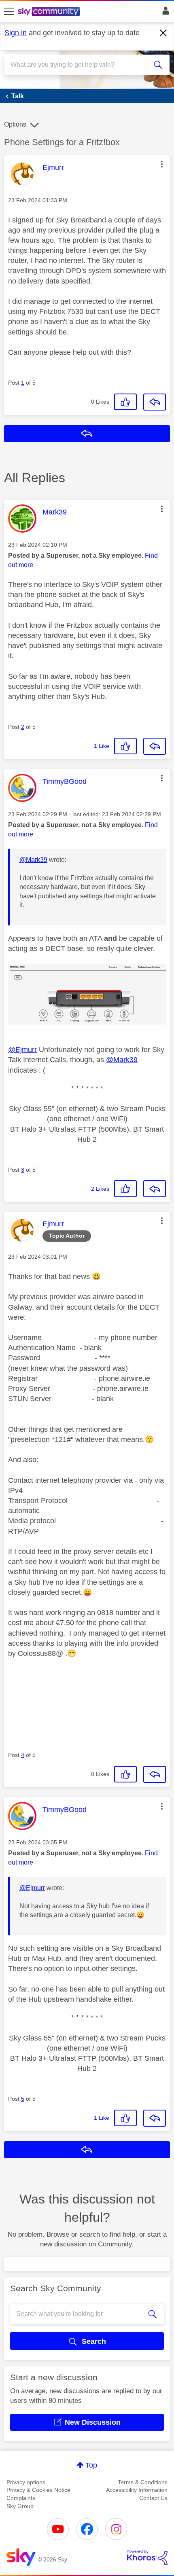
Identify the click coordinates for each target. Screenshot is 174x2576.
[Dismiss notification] (163, 33)
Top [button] (91, 2465)
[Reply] (155, 402)
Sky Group (20, 2506)
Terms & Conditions (143, 2482)
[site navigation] (9, 12)
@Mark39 (33, 860)
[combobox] (79, 65)
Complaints (21, 2498)
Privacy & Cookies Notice (38, 2490)
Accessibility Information (137, 2490)
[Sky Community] (50, 12)
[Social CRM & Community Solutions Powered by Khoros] (147, 2557)
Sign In (164, 13)
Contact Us (153, 2498)
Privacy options (26, 2482)
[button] (162, 164)
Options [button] (15, 124)
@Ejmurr (22, 1050)
